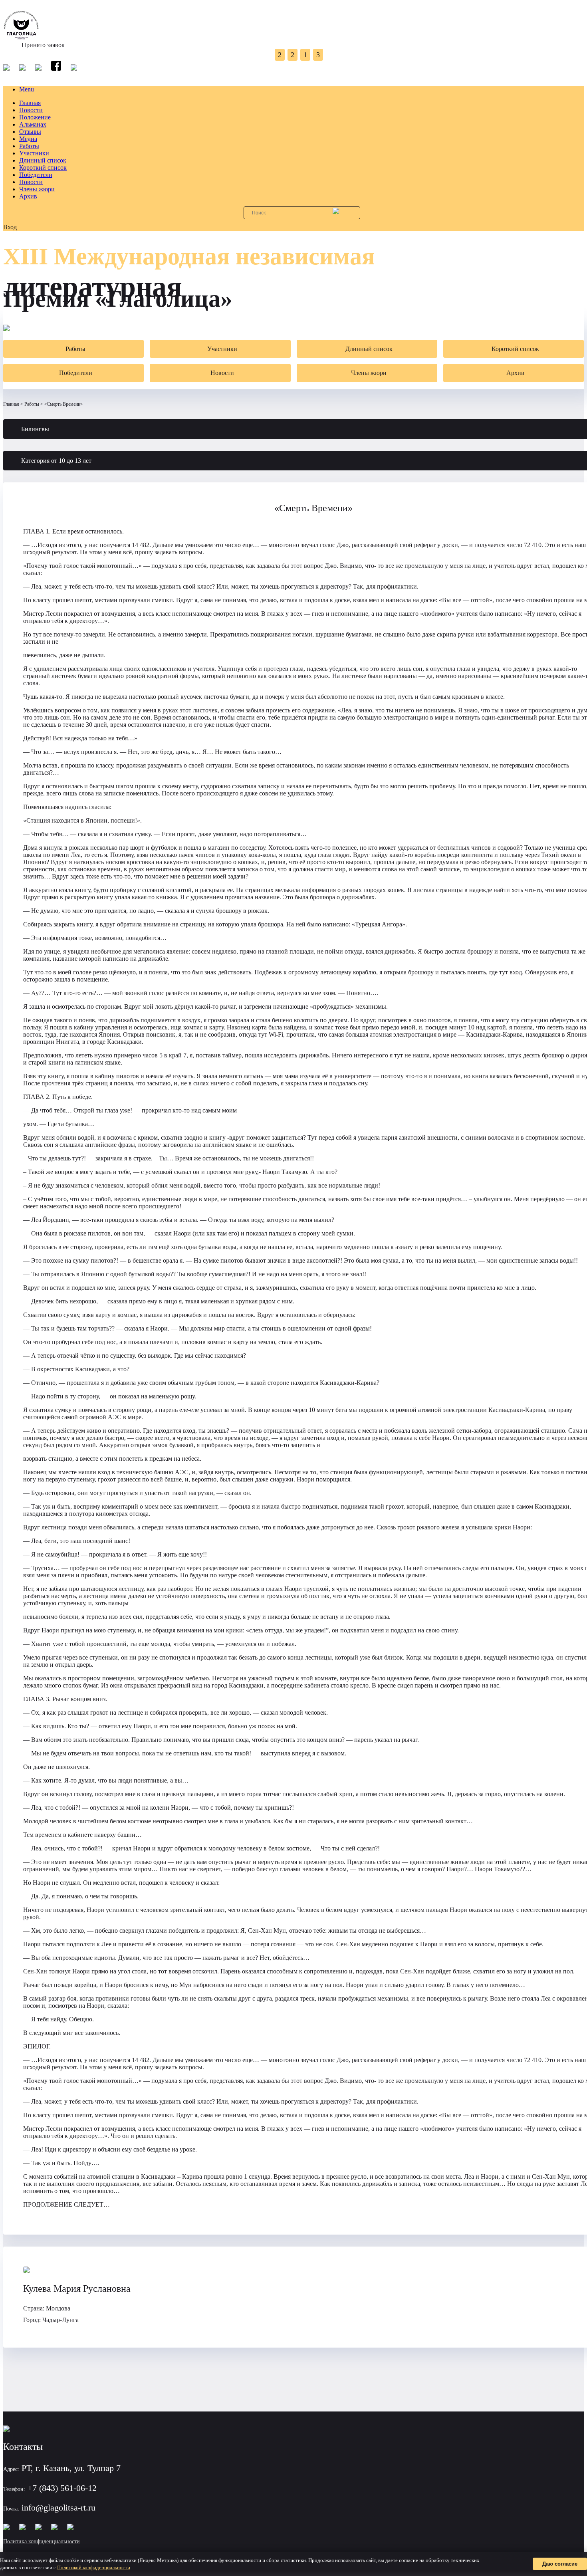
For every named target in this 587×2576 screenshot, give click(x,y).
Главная (30, 103)
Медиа (28, 139)
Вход (10, 227)
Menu (27, 89)
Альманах (33, 124)
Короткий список (43, 168)
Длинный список (43, 160)
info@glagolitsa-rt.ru (59, 2508)
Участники (34, 153)
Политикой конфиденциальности (94, 2567)
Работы (29, 146)
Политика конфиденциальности (42, 2541)
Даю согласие (560, 2564)
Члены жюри (37, 189)
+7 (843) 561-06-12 (62, 2488)
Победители (36, 175)
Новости (31, 110)
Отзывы (30, 132)
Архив (28, 196)
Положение (35, 117)
